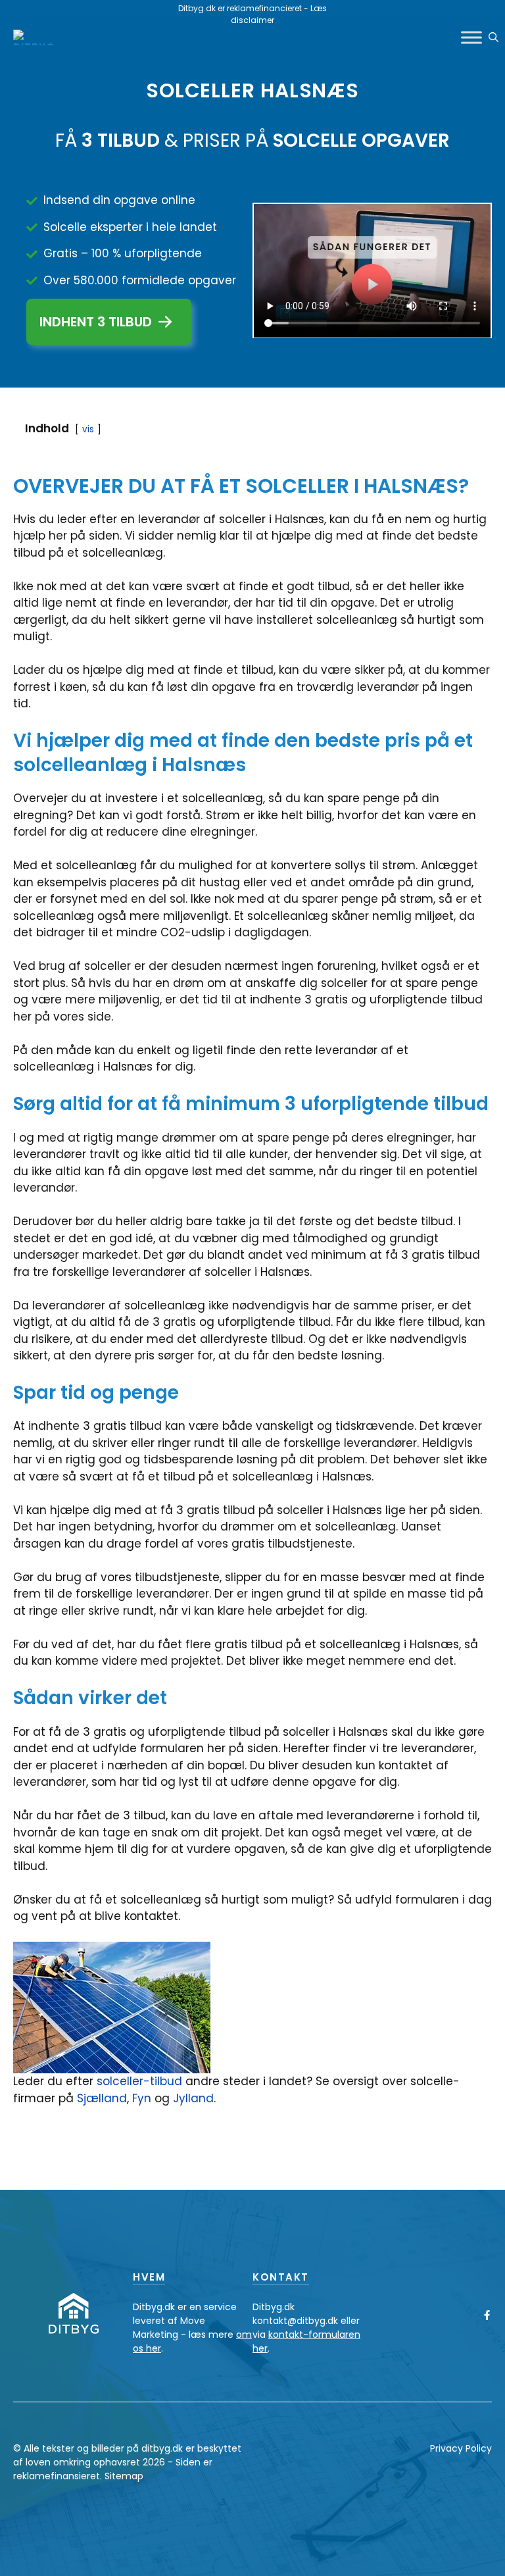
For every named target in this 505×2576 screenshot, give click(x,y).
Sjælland (102, 2098)
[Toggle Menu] (471, 37)
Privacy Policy (461, 2448)
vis (88, 429)
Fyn (143, 2098)
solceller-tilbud (139, 2081)
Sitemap (124, 2476)
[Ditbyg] (34, 38)
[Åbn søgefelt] (493, 38)
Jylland (193, 2098)
